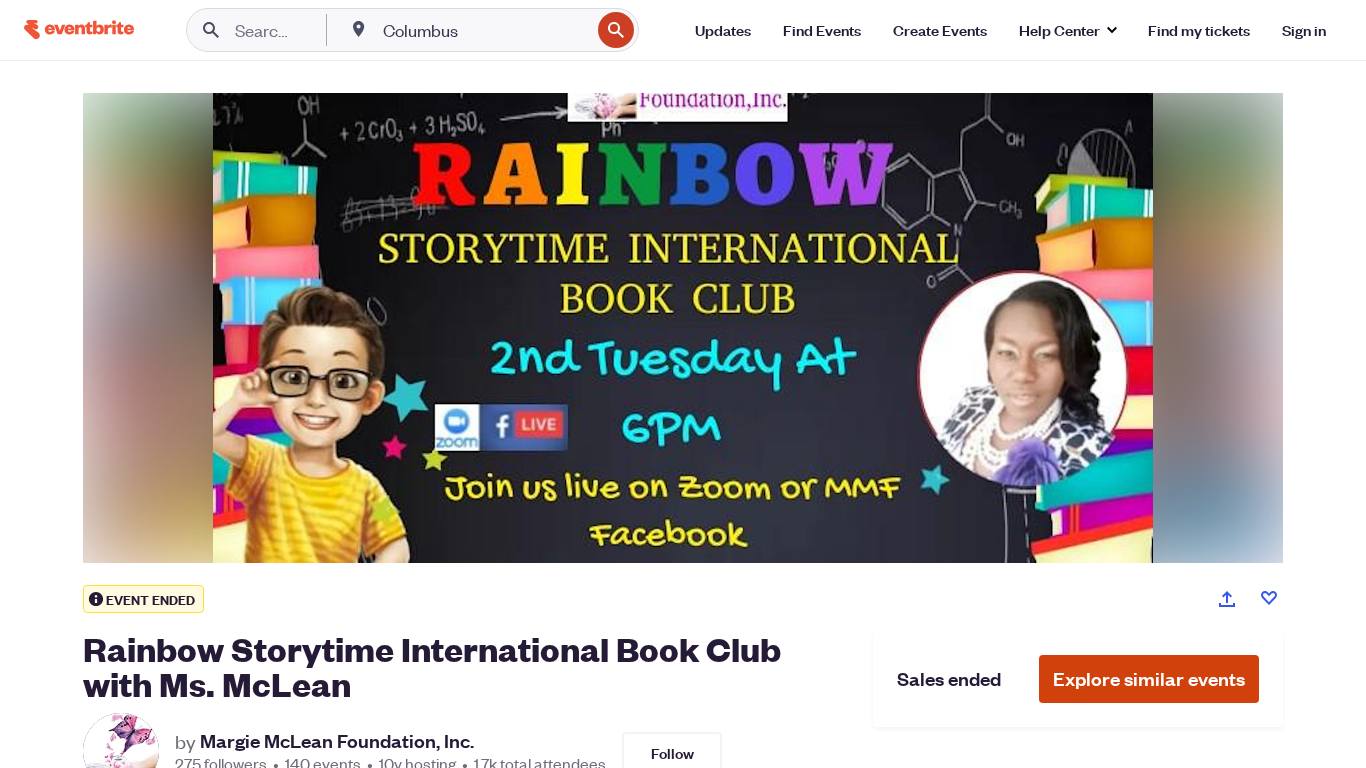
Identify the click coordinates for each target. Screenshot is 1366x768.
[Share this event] (1227, 599)
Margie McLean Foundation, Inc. (337, 741)
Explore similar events (1149, 678)
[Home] (79, 29)
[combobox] (484, 30)
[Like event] (1269, 598)
